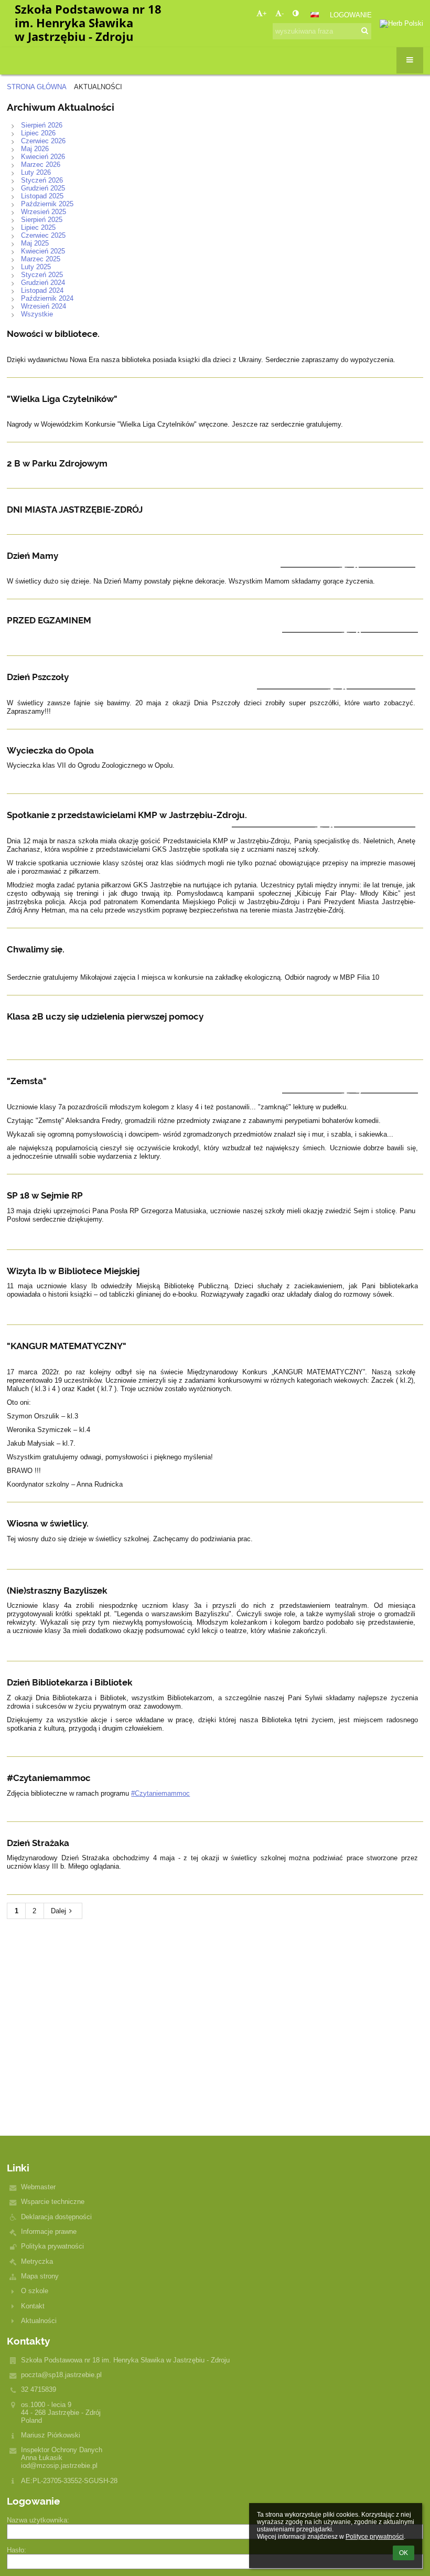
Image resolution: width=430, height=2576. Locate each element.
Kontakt (33, 2306)
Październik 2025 (47, 204)
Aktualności (39, 2321)
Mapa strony (40, 2276)
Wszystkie (37, 314)
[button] (295, 13)
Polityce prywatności (375, 2537)
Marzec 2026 (41, 165)
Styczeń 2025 (42, 275)
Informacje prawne (49, 2232)
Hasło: (17, 2550)
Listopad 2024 (42, 290)
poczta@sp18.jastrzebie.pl (61, 2375)
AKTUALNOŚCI (98, 87)
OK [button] (404, 2553)
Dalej (58, 1911)
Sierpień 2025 (42, 220)
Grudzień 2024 (43, 283)
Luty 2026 (36, 172)
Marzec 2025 (41, 259)
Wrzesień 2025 (44, 212)
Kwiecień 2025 (43, 251)
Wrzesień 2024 (44, 306)
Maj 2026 (35, 149)
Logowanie (351, 15)
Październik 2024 (47, 298)
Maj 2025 (35, 243)
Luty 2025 (36, 267)
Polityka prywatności (52, 2246)
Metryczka (37, 2261)
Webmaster (38, 2187)
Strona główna (37, 87)
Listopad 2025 (42, 196)
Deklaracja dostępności (56, 2217)
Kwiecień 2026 (43, 157)
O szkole (35, 2291)
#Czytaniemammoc (160, 1793)
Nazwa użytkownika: (38, 2520)
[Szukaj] (365, 31)
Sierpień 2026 (42, 125)
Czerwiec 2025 (43, 235)
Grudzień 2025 (43, 188)
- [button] (283, 13)
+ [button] (265, 13)
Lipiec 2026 (38, 133)
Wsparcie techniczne (53, 2202)
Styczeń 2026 (42, 180)
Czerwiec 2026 (43, 141)
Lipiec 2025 (38, 227)
